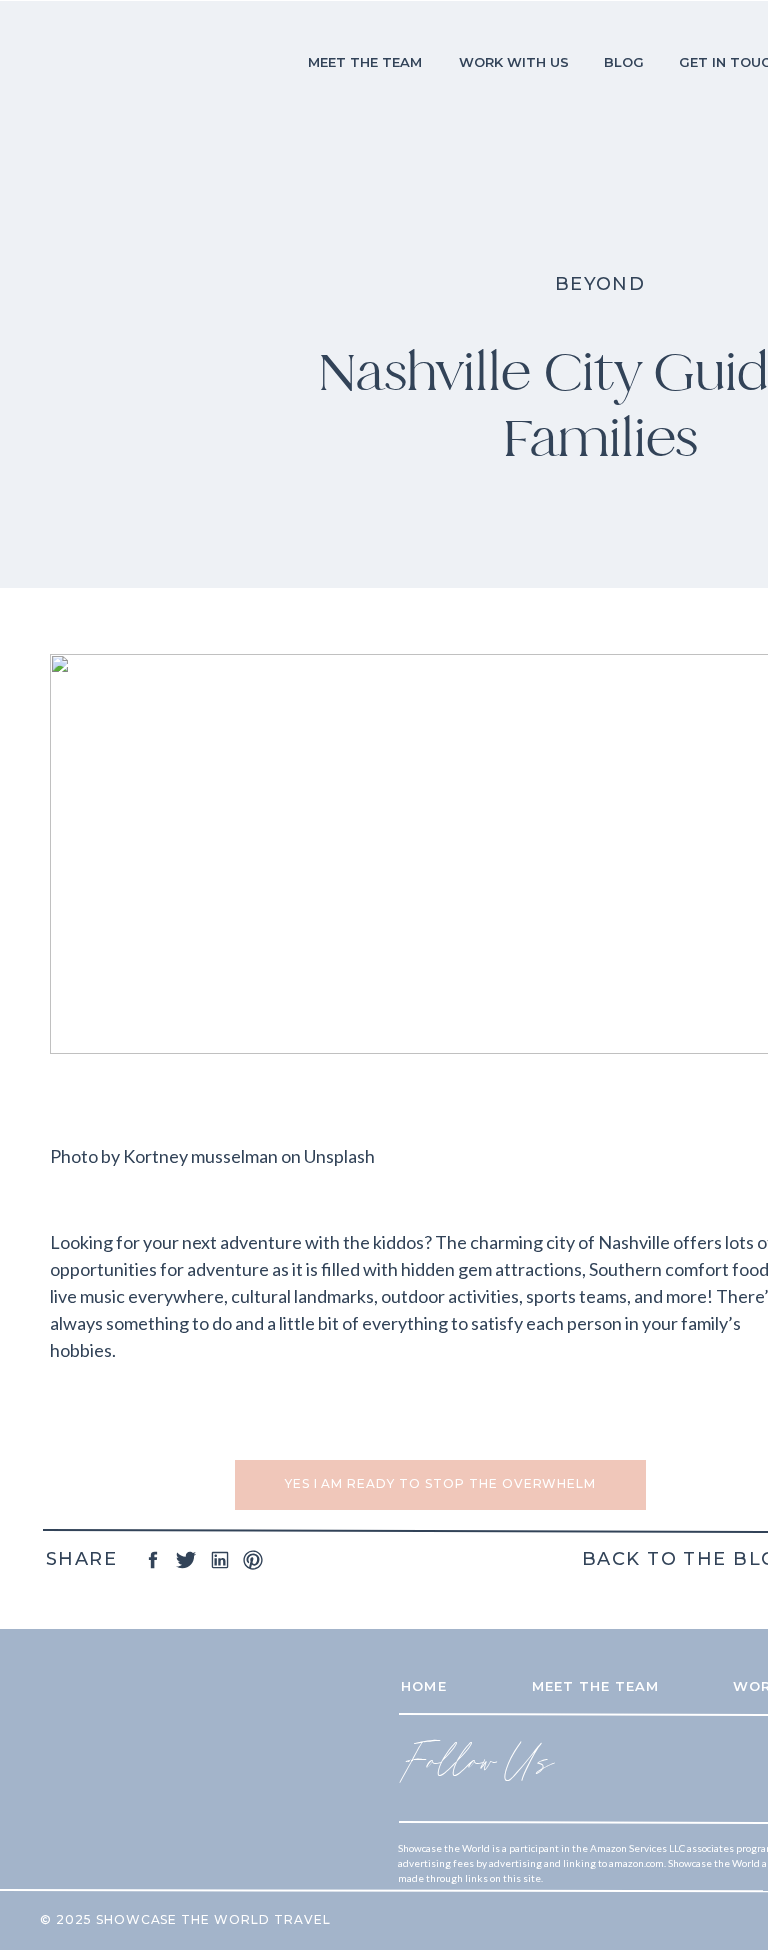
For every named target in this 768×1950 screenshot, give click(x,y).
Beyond (600, 284)
